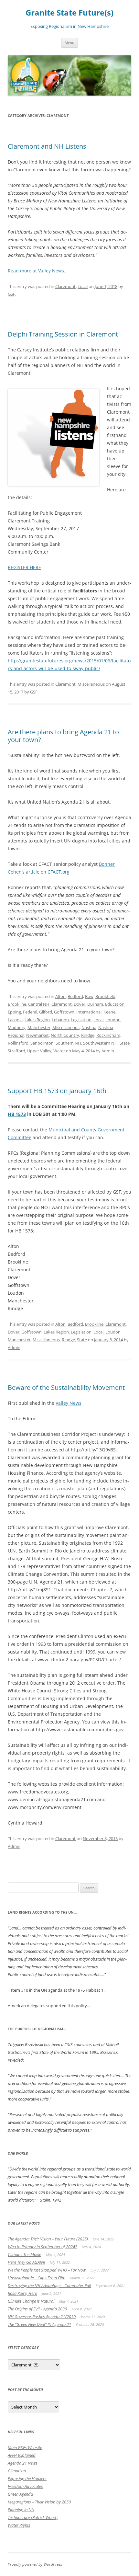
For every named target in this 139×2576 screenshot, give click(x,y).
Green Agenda (20, 2494)
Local (83, 286)
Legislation (81, 1020)
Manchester (39, 1027)
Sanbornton (42, 1043)
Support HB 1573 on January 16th (57, 1091)
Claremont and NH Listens (47, 146)
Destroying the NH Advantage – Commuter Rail (49, 2285)
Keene (109, 1012)
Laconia (15, 1020)
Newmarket (37, 1035)
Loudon (113, 1020)
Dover (80, 1004)
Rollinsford (18, 1043)
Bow (89, 996)
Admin (108, 1051)
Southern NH (68, 1043)
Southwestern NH (100, 1043)
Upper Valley (39, 1051)
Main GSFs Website (25, 2447)
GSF (11, 294)
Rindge (88, 1035)
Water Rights (19, 2525)
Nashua (89, 1027)
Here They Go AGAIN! (26, 2262)
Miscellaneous (91, 684)
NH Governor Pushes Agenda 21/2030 (42, 2317)
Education (115, 1004)
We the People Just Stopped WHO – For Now (47, 2270)
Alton (60, 996)
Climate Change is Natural (31, 2301)
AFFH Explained (22, 2455)
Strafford (16, 1051)
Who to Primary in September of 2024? (42, 2247)
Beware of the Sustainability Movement (66, 1387)
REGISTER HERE (24, 567)
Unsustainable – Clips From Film (37, 2278)
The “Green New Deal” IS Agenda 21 (39, 2324)
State (125, 1043)
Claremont (65, 286)
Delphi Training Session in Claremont (63, 334)
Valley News (69, 1403)
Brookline (17, 1004)
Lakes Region (37, 1020)
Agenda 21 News (23, 2463)
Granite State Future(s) (69, 13)
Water (59, 1051)
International (89, 1012)
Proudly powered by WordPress (35, 2564)
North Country (65, 1035)
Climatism (17, 2471)
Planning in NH (21, 2510)
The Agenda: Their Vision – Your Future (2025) (48, 2239)
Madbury (17, 1027)
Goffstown (64, 1012)
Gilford (46, 1012)
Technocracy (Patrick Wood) (33, 2517)
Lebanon (60, 1020)
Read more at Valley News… (38, 271)
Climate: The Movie (24, 2254)
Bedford (75, 996)
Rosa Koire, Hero (22, 2293)
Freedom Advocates (25, 2486)
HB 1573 (17, 1114)
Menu (69, 43)
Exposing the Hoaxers (27, 2479)
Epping (14, 1012)
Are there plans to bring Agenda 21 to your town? (63, 736)
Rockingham (108, 1035)
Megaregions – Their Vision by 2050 (39, 2502)
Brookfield (105, 996)
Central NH (39, 1004)
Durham (95, 1004)
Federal (30, 1012)
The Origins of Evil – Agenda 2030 (37, 2309)
